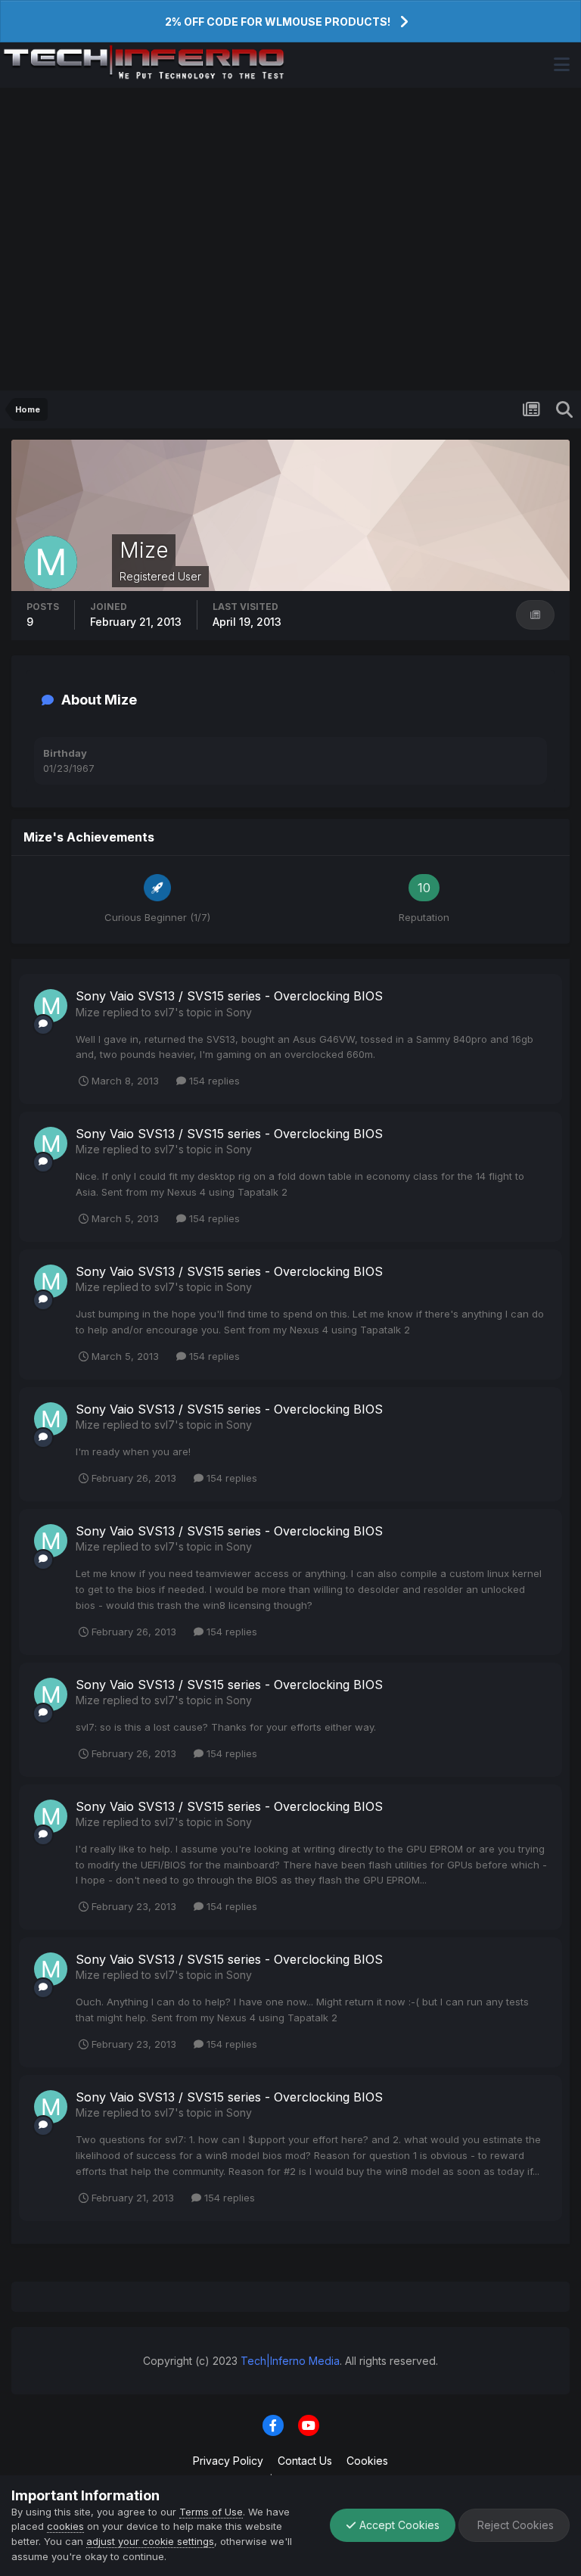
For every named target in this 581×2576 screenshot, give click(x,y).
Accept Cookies (398, 2525)
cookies (65, 2526)
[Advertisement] (290, 239)
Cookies (367, 2461)
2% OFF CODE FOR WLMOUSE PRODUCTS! (278, 22)
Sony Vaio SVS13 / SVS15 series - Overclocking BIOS (229, 996)
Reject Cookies (514, 2525)
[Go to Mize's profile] (51, 1006)
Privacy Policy (228, 2461)
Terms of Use (211, 2512)
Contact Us (305, 2461)
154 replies (213, 1081)
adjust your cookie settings (150, 2541)
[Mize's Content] (535, 615)
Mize (88, 1012)
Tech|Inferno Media (290, 2361)
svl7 (165, 1012)
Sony (239, 1012)
